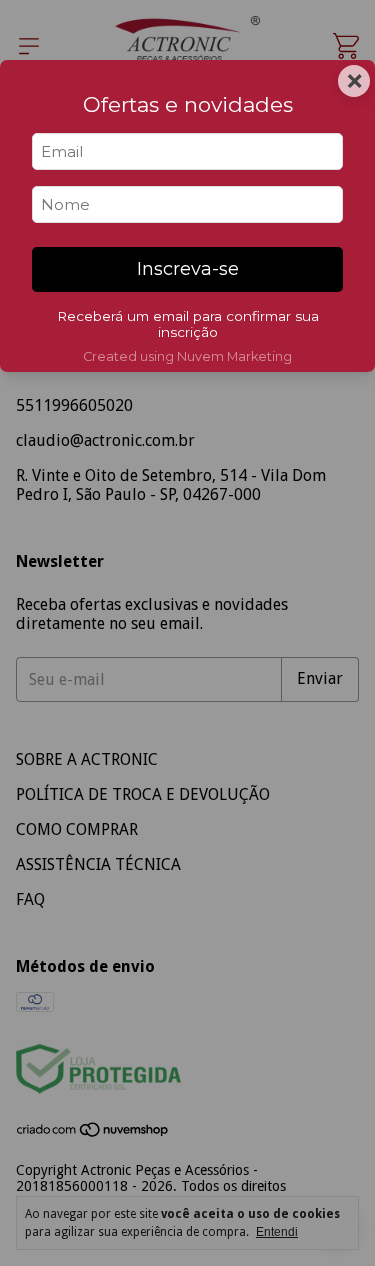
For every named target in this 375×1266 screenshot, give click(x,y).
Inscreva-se (188, 269)
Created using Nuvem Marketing (187, 356)
